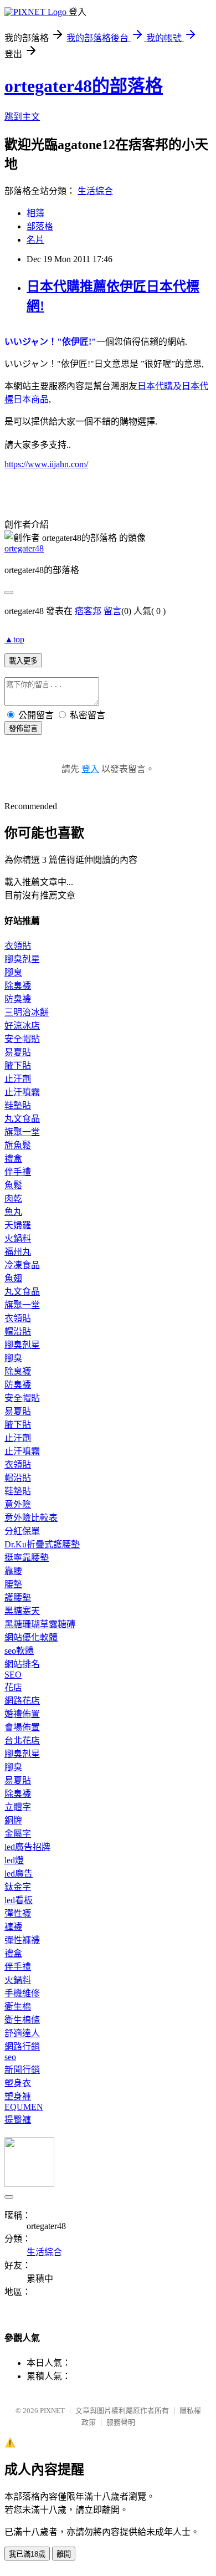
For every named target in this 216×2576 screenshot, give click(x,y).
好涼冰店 (22, 1026)
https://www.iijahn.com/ (46, 464)
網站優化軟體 (31, 1637)
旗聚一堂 (22, 1132)
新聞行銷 (22, 2070)
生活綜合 (95, 191)
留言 (112, 611)
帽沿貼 (18, 1332)
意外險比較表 (31, 1518)
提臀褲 (18, 2120)
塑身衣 (18, 2083)
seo (10, 2057)
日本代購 (155, 386)
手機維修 (22, 1993)
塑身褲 (18, 2096)
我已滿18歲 (27, 2554)
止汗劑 (18, 1079)
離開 (64, 2554)
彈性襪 (18, 1913)
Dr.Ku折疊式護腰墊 (42, 1544)
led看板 (19, 1900)
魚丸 (13, 1212)
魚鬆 (13, 1185)
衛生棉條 (22, 2020)
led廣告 (19, 1874)
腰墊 (13, 1584)
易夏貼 (18, 1052)
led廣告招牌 (27, 1847)
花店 (13, 1687)
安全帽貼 (22, 1039)
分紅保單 (22, 1531)
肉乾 (13, 1198)
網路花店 (22, 1701)
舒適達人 (22, 2033)
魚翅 (13, 1278)
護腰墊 (18, 1598)
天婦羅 (18, 1225)
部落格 (40, 226)
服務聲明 (121, 2422)
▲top (14, 639)
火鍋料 (18, 1238)
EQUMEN (24, 2107)
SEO (13, 1675)
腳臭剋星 (22, 959)
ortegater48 (24, 548)
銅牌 (13, 1820)
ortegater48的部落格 (84, 86)
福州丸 (18, 1252)
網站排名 (22, 1664)
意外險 (18, 1504)
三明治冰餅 (27, 1012)
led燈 (14, 1860)
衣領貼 (18, 946)
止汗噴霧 (22, 1092)
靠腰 (13, 1571)
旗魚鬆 (18, 1145)
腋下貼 (18, 1065)
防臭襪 (18, 999)
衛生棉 (18, 2007)
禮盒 (13, 1159)
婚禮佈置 (22, 1714)
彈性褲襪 (22, 1940)
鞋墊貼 (18, 1105)
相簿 (35, 213)
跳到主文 (22, 117)
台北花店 (22, 1741)
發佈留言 (23, 729)
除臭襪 (18, 986)
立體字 (18, 1807)
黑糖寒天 (22, 1611)
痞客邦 (88, 611)
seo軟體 (19, 1651)
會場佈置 (22, 1727)
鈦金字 (18, 1887)
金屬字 (18, 1834)
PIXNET (52, 2411)
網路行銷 (22, 2046)
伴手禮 (18, 1172)
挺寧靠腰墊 (27, 1558)
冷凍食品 (22, 1265)
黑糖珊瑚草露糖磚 (40, 1624)
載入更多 (23, 661)
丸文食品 (22, 1119)
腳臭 (13, 972)
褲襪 (13, 1927)
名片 (35, 240)
